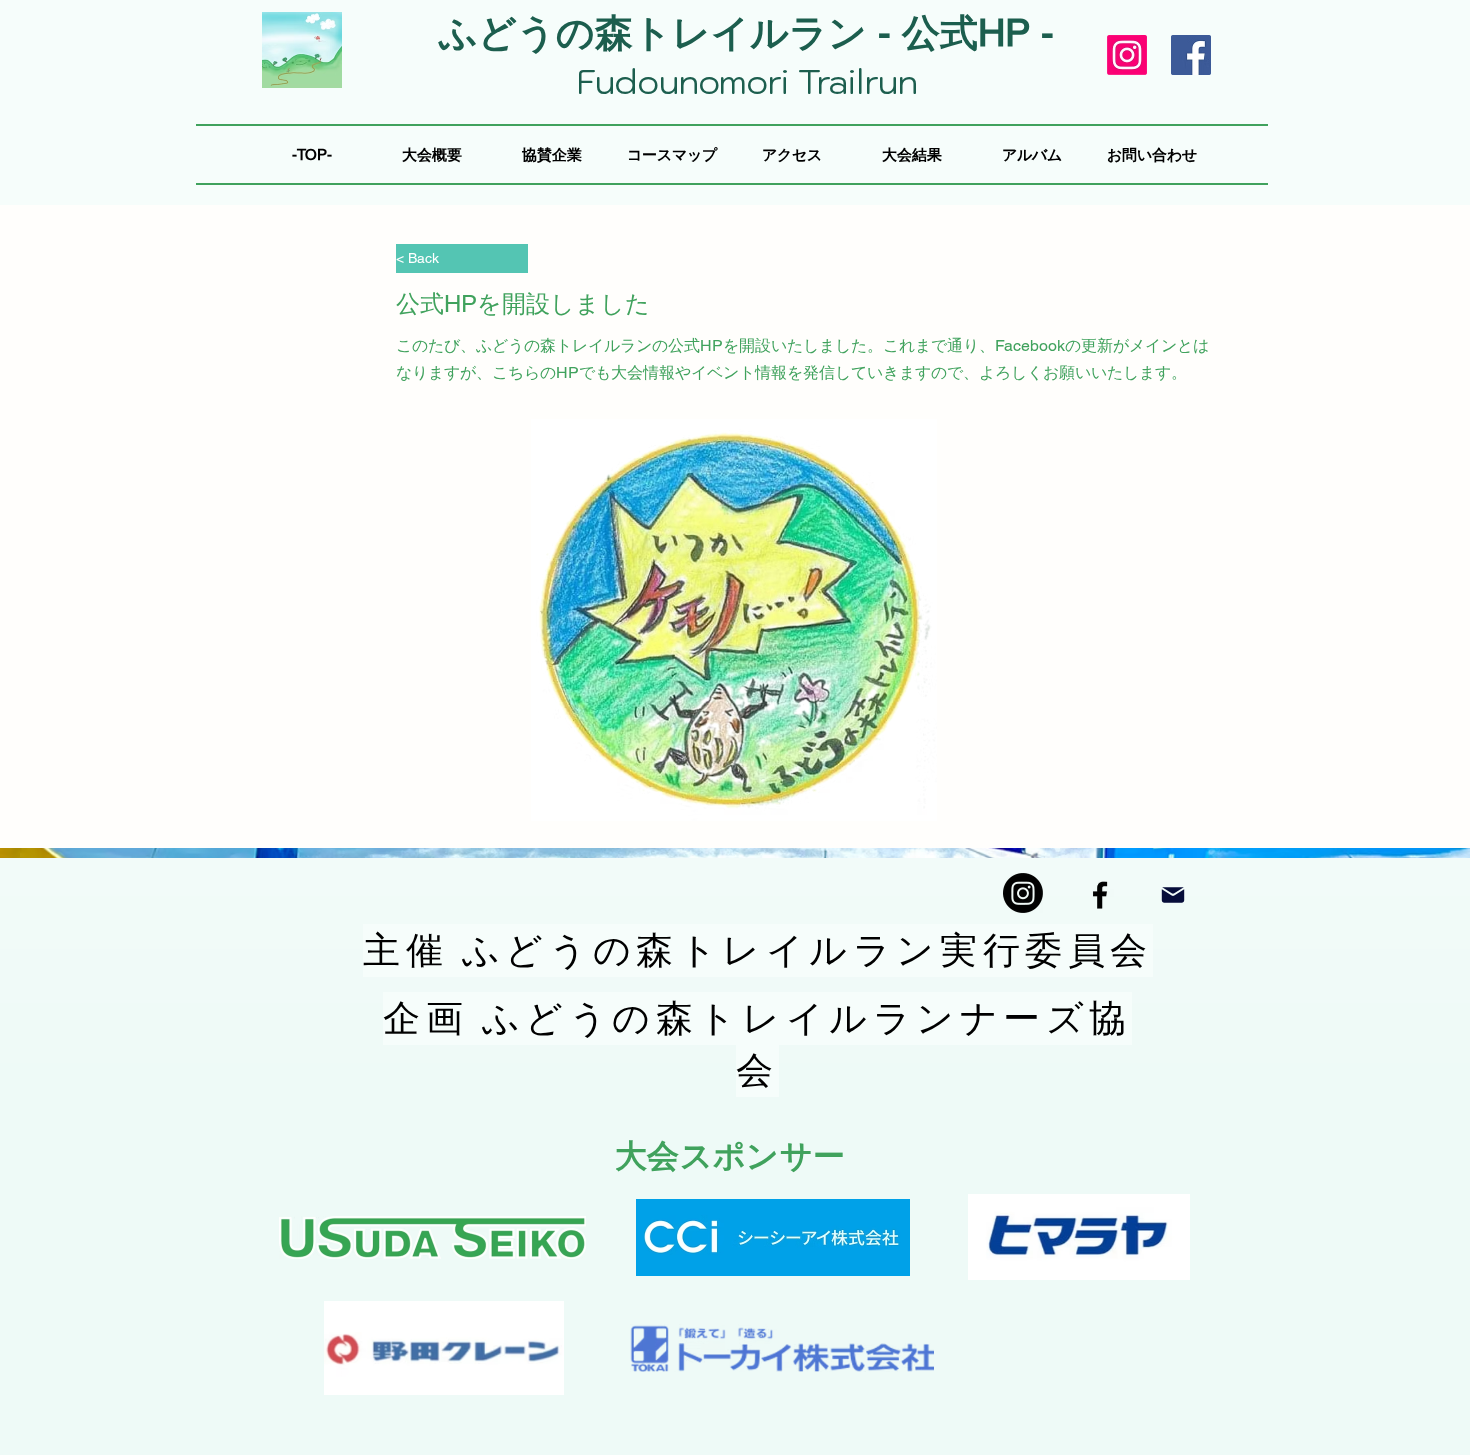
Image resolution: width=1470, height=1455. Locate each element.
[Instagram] (1127, 55)
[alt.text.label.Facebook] (1100, 895)
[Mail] (1172, 895)
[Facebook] (1191, 55)
